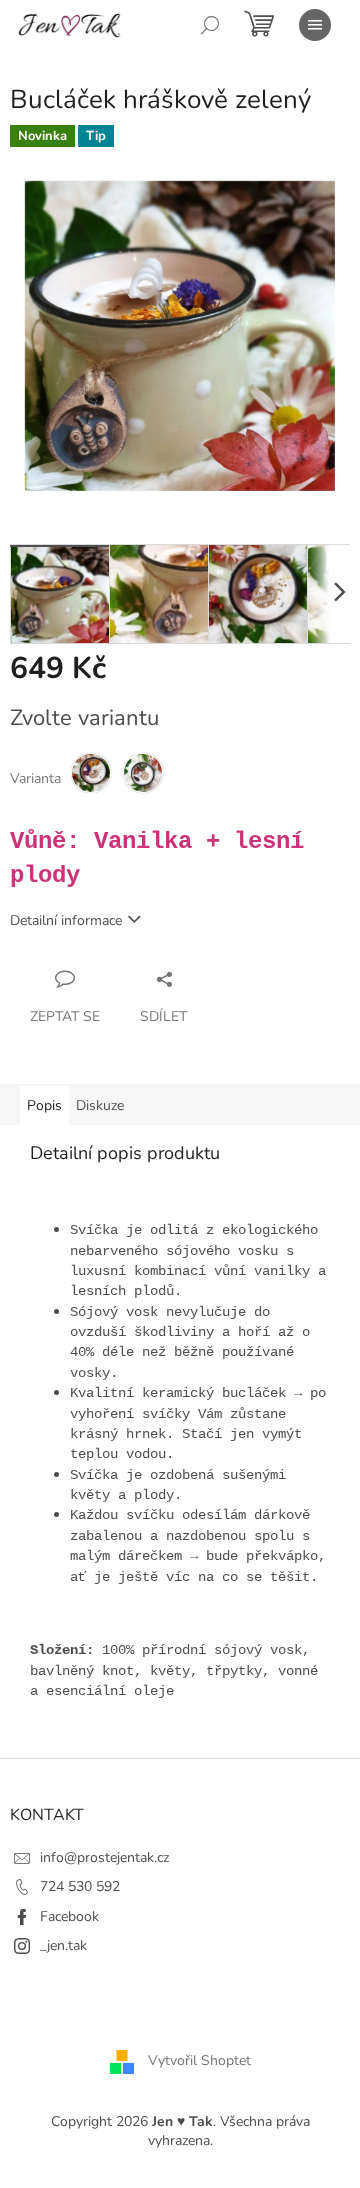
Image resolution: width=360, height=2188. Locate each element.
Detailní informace (66, 920)
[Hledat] (210, 25)
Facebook (69, 1916)
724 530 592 (80, 1886)
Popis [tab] (44, 1105)
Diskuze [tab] (100, 1105)
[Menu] (315, 25)
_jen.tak (63, 1945)
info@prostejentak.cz (104, 1857)
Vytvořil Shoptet (199, 2060)
